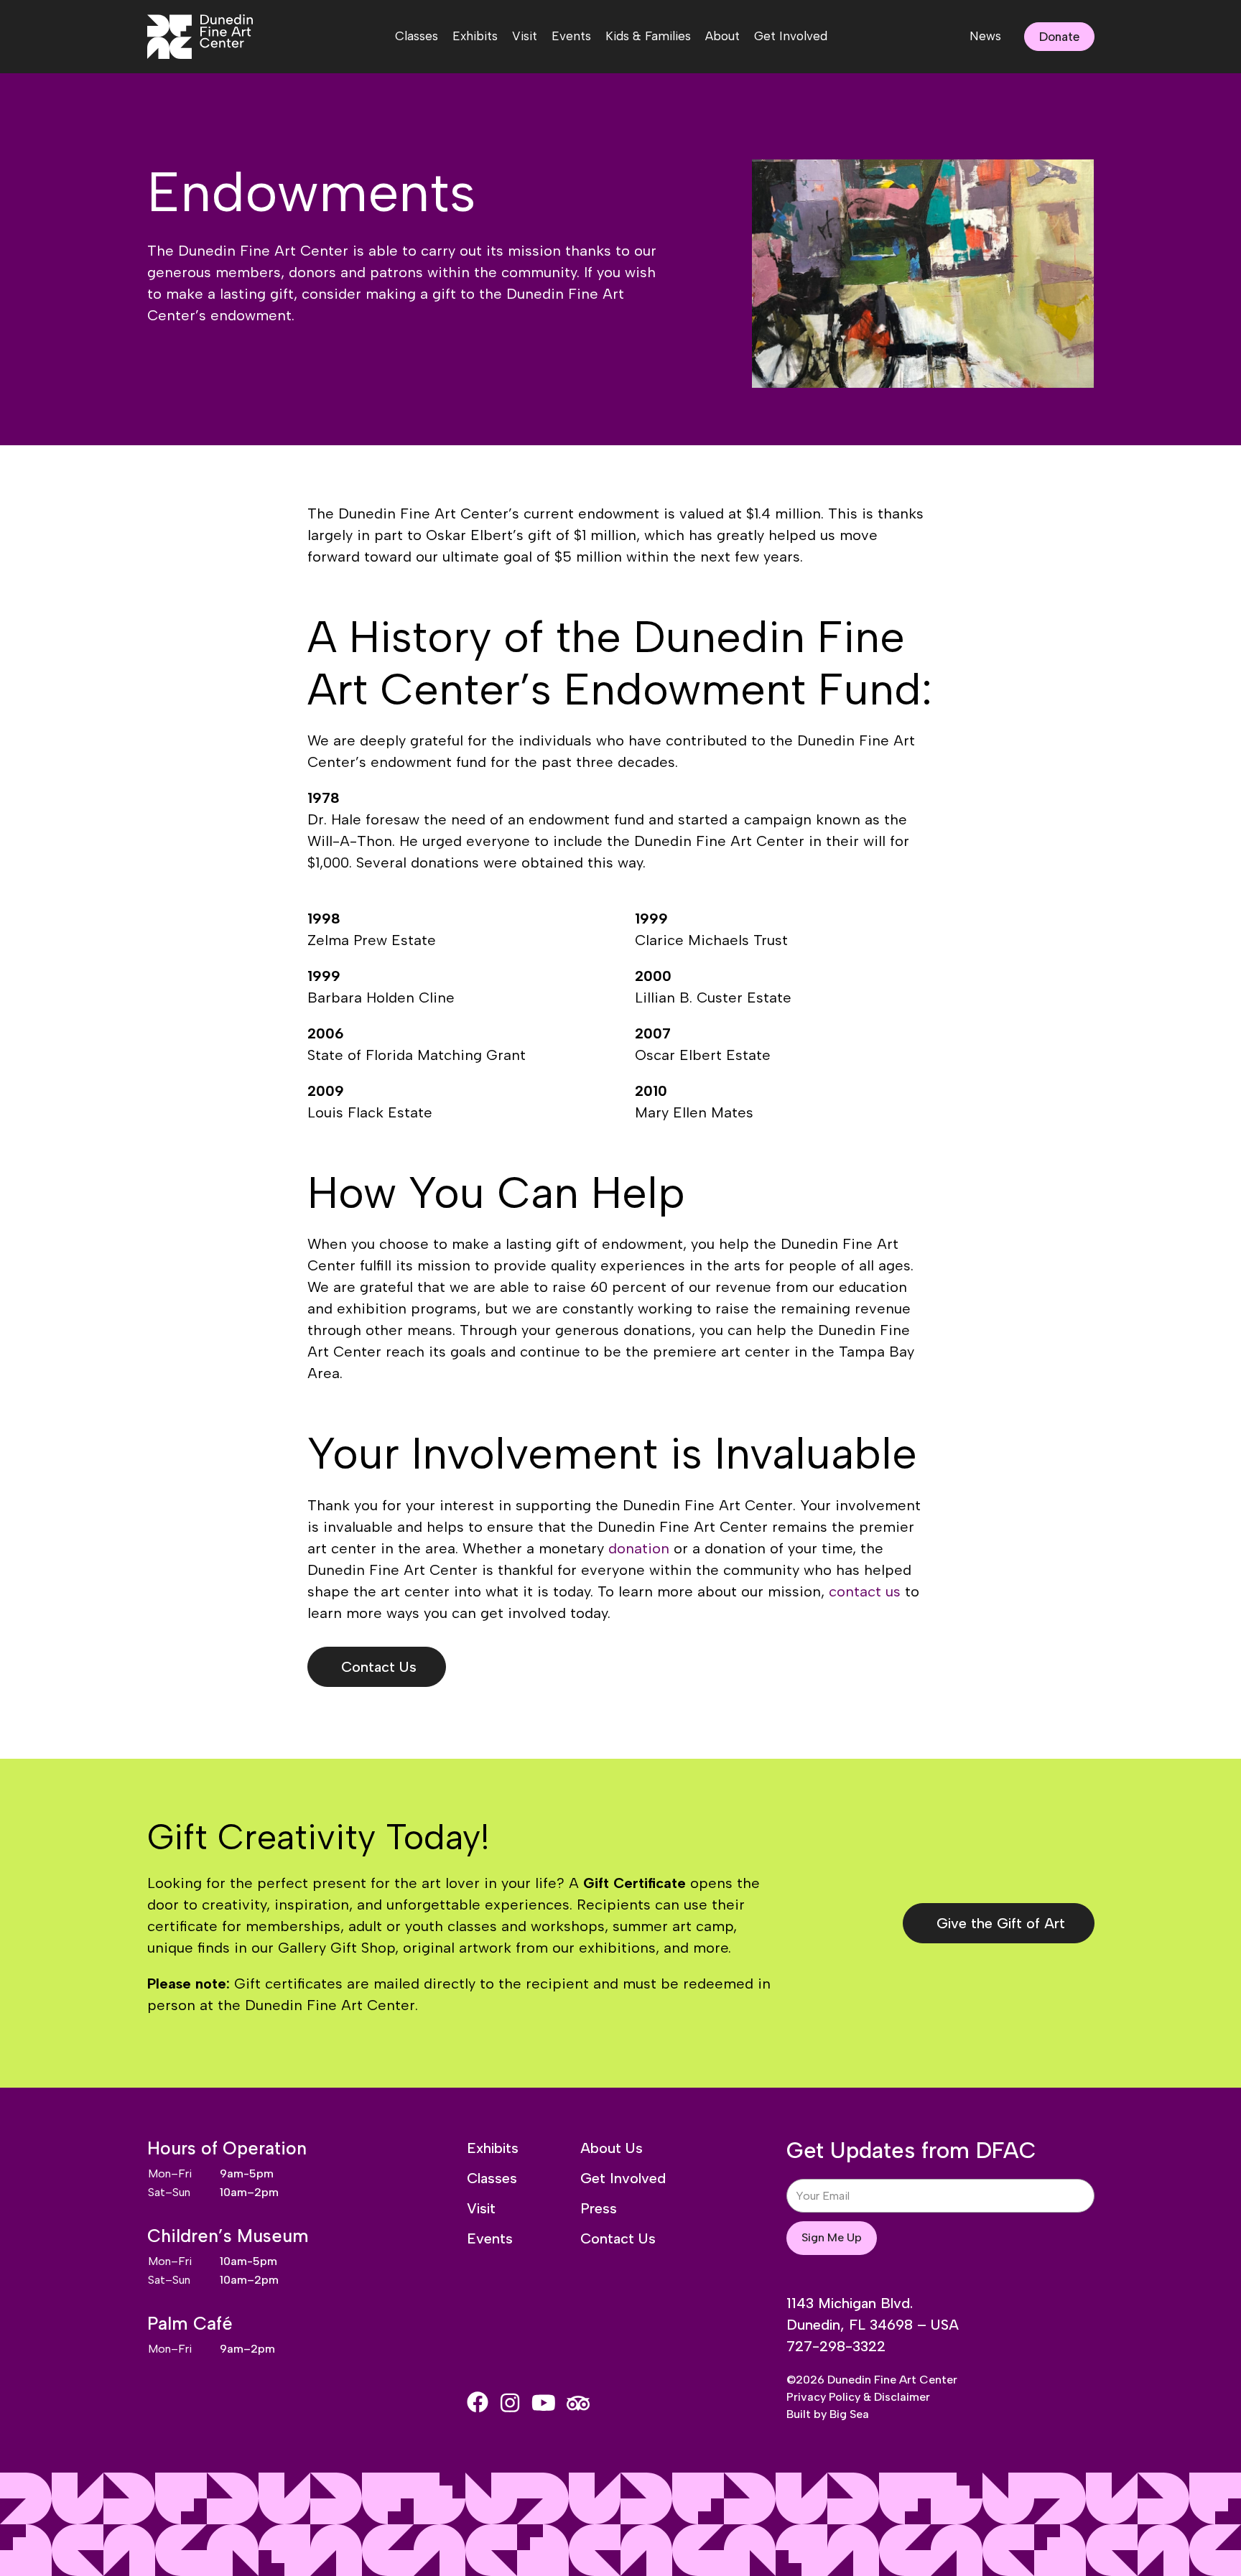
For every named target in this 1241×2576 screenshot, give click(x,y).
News (985, 36)
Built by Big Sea (828, 2414)
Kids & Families (648, 36)
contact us (865, 1591)
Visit (525, 36)
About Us (612, 2148)
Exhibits (475, 36)
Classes (417, 36)
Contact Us (379, 1667)
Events (571, 36)
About (722, 36)
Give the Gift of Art (1001, 1923)
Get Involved (791, 36)
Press (599, 2208)
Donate (1059, 37)
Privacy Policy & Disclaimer (858, 2397)
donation (639, 1548)
